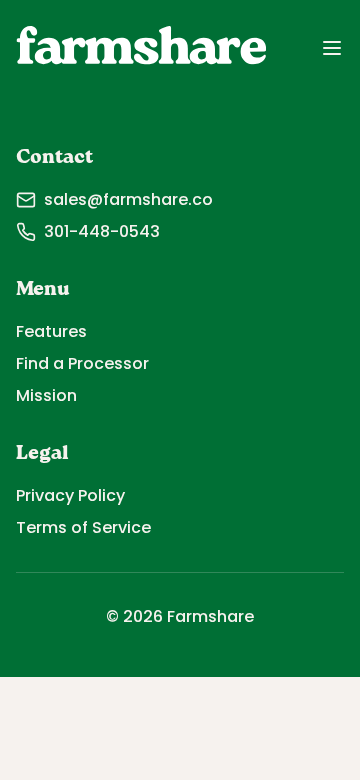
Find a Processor (82, 363)
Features (51, 331)
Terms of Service (83, 527)
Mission (46, 395)
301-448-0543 (102, 231)
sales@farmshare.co (128, 199)
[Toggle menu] (332, 48)
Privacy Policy (70, 495)
